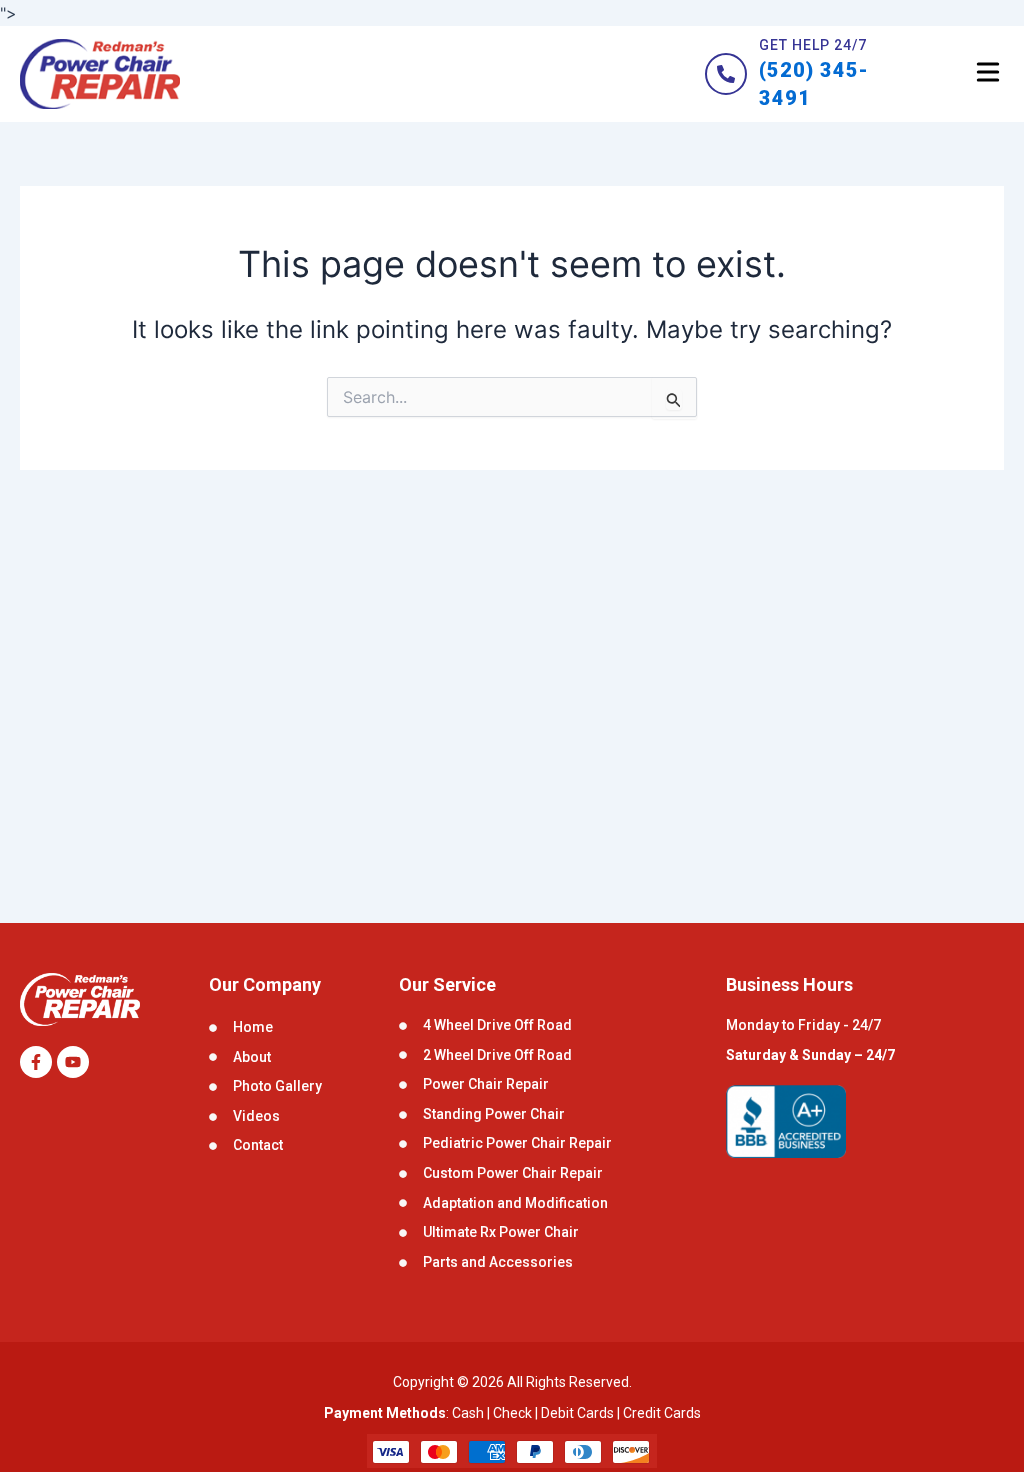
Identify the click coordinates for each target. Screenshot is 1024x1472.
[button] (988, 74)
